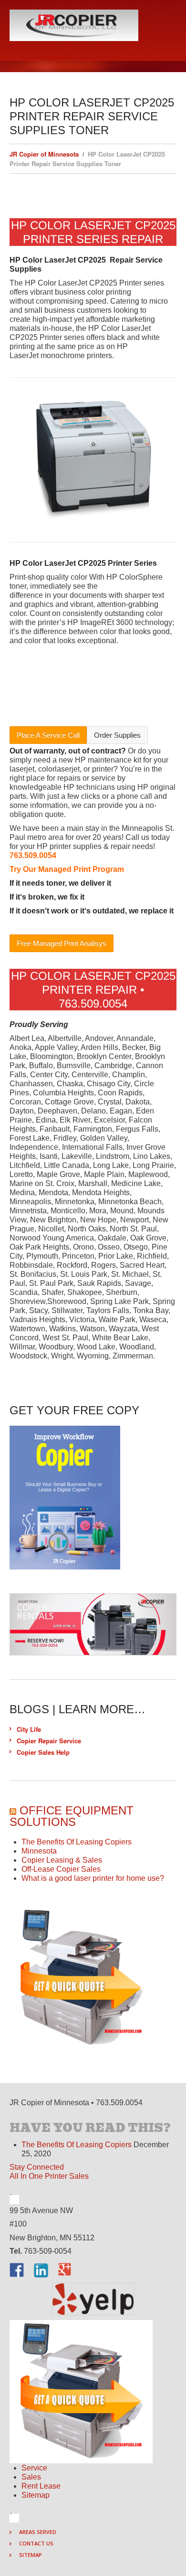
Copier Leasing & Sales (62, 1860)
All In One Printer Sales (49, 2176)
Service (34, 2468)
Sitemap (36, 2495)
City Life (29, 1729)
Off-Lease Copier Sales (61, 1869)
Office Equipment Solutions (72, 1816)
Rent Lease (41, 2486)
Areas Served (38, 2532)
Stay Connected (37, 2167)
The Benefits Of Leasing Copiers (77, 1842)
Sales (31, 2477)
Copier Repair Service (49, 1741)
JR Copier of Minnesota (44, 154)
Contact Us (36, 2543)
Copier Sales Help (43, 1752)
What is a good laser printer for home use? (93, 1878)
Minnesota (39, 1851)
